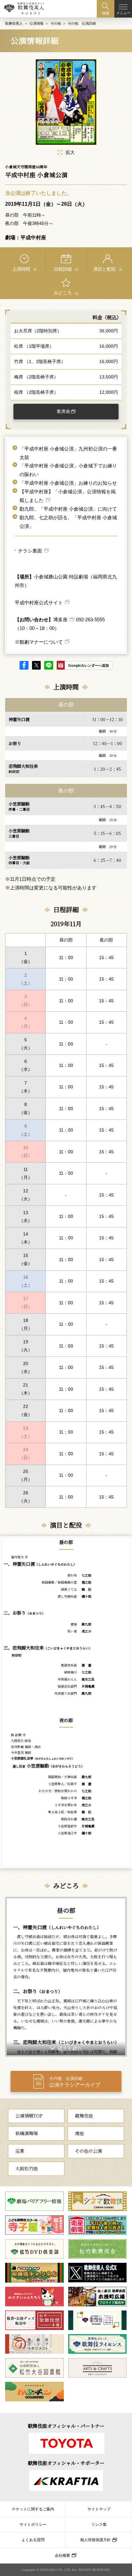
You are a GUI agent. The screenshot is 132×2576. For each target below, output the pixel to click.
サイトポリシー (33, 2524)
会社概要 (62, 2556)
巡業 (20, 2151)
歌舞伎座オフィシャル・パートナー (66, 2426)
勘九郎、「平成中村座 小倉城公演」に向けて (68, 509)
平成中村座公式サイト (39, 603)
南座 (79, 2133)
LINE (49, 665)
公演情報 (37, 23)
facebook (24, 665)
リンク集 (99, 2524)
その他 (56, 23)
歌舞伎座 (84, 2116)
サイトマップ (99, 2509)
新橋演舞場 (27, 2133)
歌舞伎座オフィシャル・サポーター (66, 2463)
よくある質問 (33, 2540)
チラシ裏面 (30, 551)
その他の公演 (88, 2151)
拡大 (70, 152)
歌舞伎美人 (14, 23)
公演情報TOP (29, 2116)
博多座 (60, 620)
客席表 (63, 411)
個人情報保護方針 (95, 2540)
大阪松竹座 (27, 2168)
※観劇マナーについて (39, 642)
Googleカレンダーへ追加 (89, 665)
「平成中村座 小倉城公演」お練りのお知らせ (68, 483)
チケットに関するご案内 (33, 2509)
